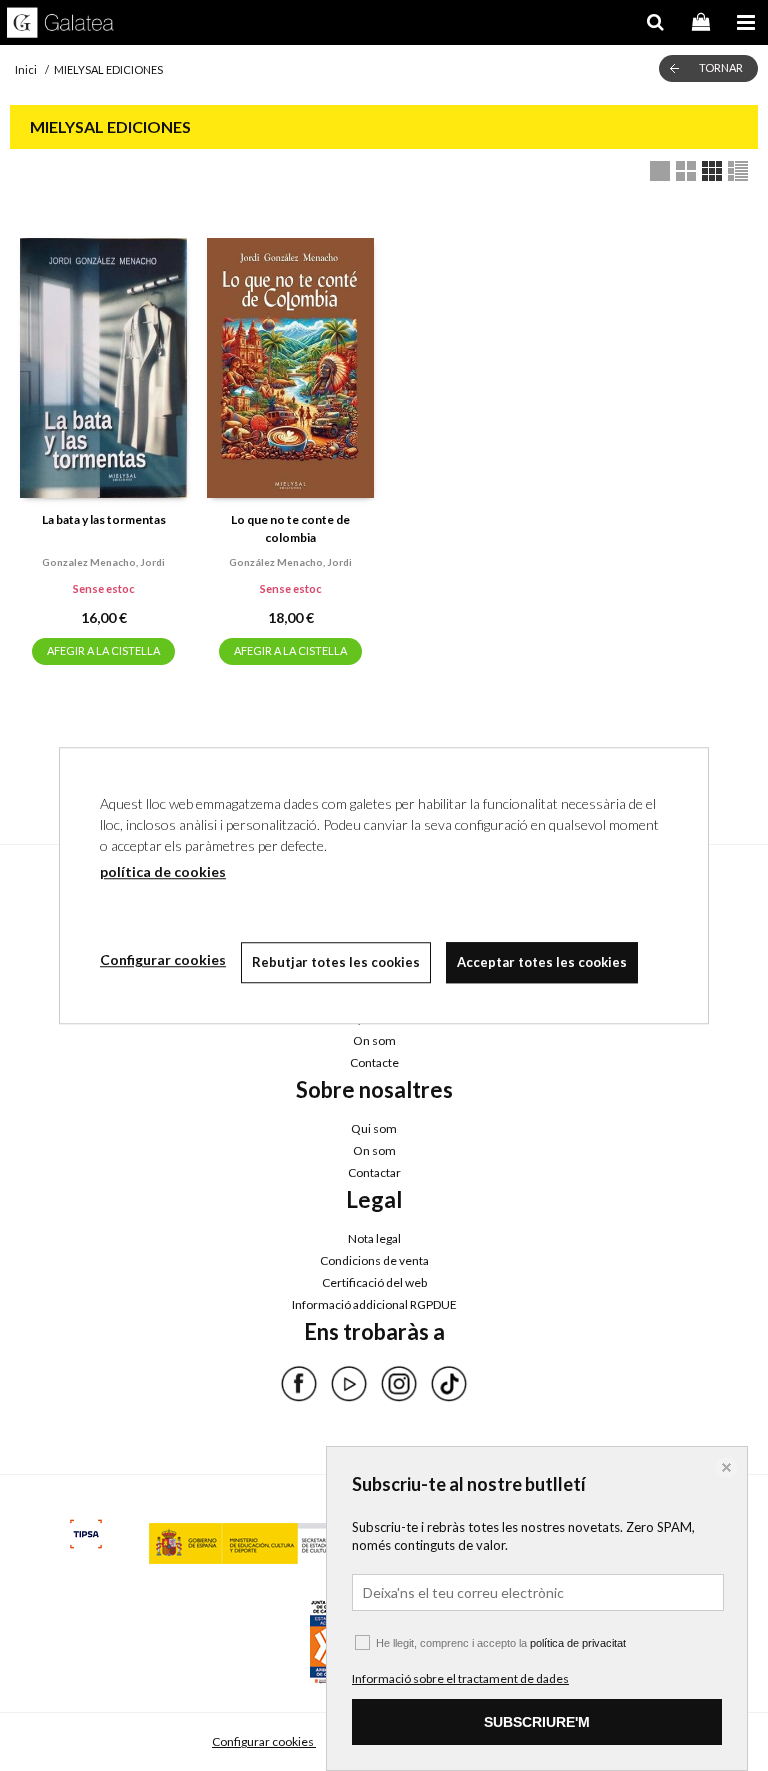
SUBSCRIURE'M (537, 1722)
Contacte (374, 1062)
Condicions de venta (374, 1260)
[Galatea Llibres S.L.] (60, 25)
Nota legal (374, 1238)
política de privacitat (578, 1643)
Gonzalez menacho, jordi (103, 562)
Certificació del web (374, 1282)
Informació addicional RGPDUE (374, 1304)
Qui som (374, 1128)
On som (374, 1040)
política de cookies (163, 871)
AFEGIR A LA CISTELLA (103, 650)
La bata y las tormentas (104, 519)
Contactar (374, 1172)
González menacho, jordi (290, 562)
